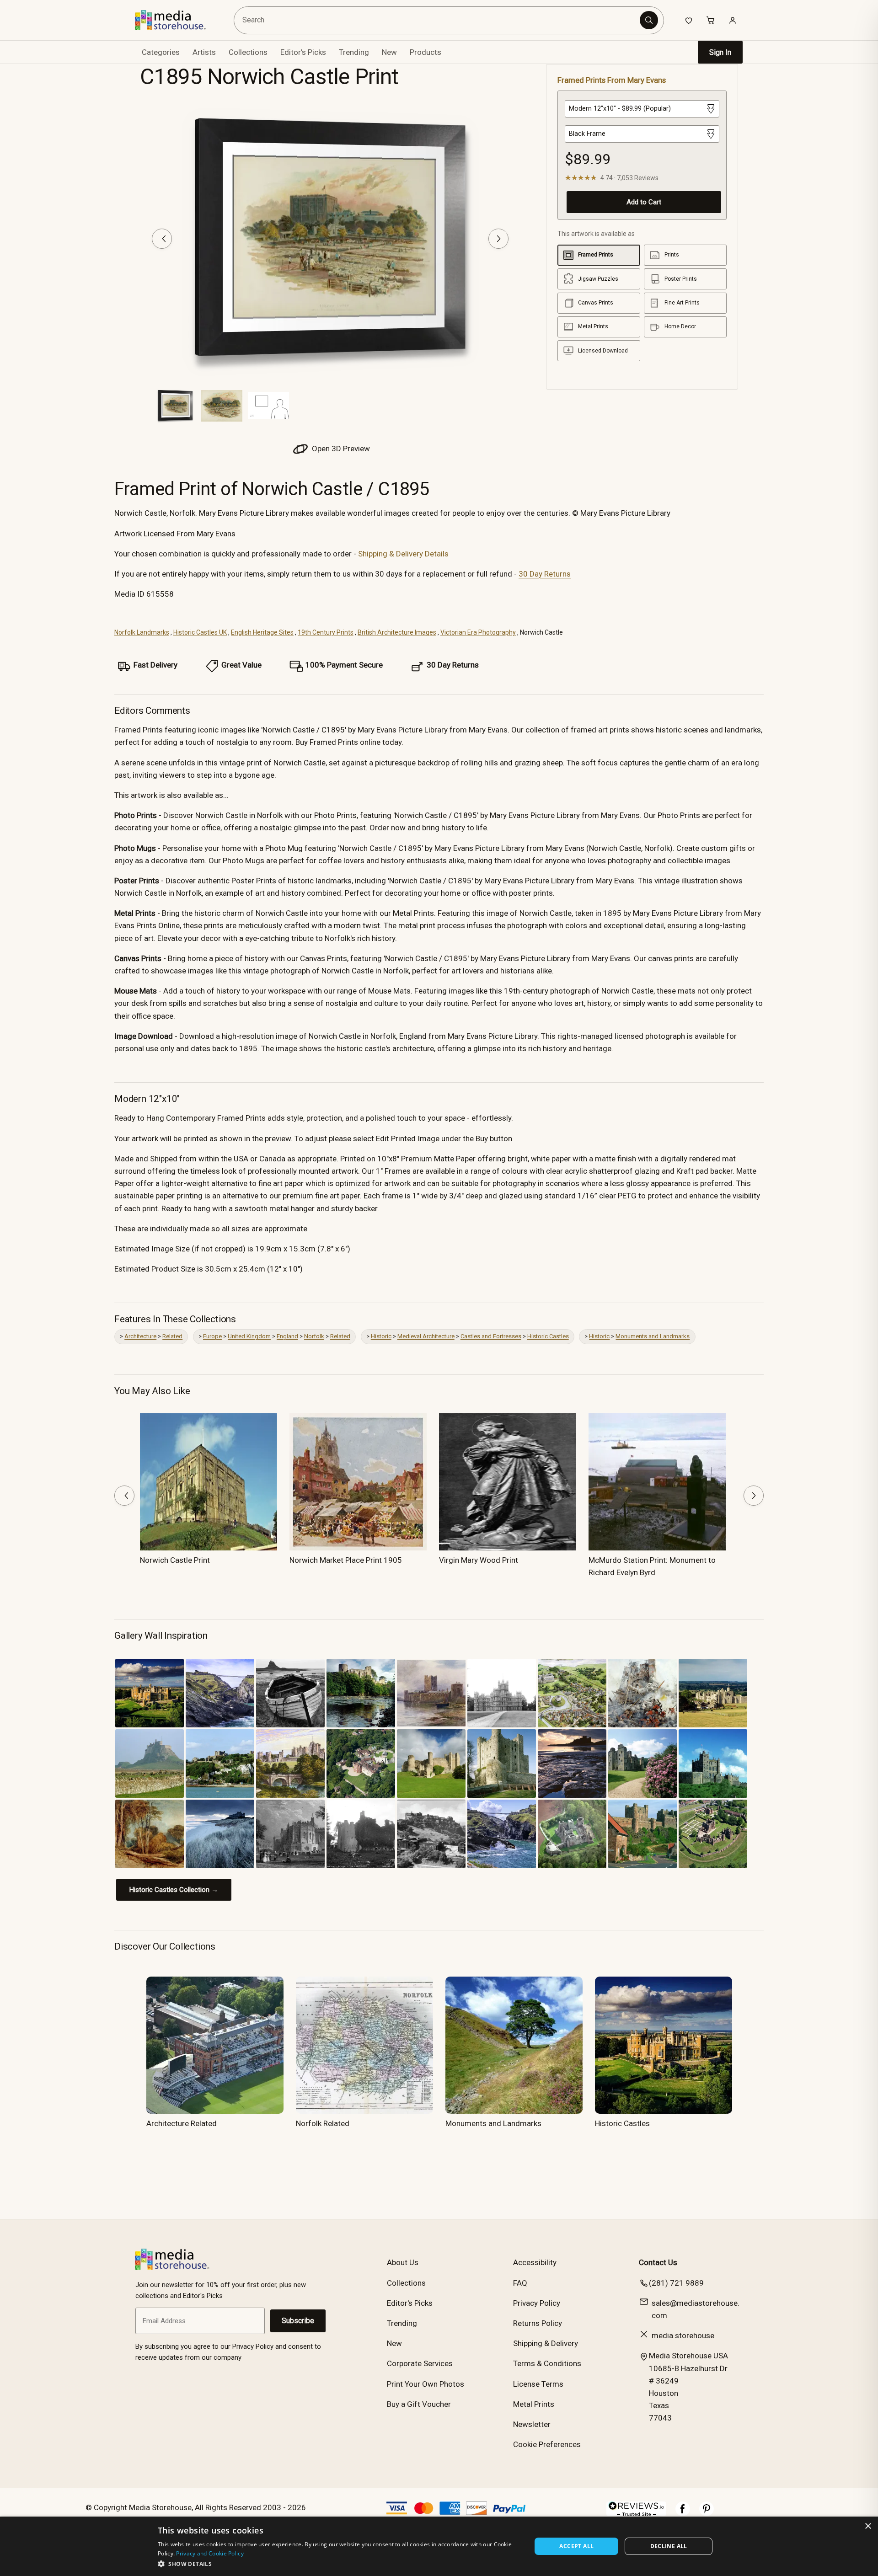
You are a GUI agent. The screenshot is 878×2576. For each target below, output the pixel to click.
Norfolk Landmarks (142, 632)
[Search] (649, 20)
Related (172, 1336)
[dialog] (439, 2546)
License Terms (538, 2384)
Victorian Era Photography (478, 632)
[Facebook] (683, 2513)
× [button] (868, 2526)
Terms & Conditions (547, 2363)
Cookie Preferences (547, 2444)
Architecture (140, 1336)
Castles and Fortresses (491, 1336)
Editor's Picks (303, 52)
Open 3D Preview (340, 449)
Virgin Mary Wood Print (479, 1560)
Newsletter (532, 2424)
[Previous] (162, 239)
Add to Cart (644, 202)
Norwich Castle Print (175, 1560)
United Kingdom (249, 1336)
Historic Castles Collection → (174, 1890)
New (389, 52)
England (287, 1336)
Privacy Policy (537, 2303)
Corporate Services (420, 2363)
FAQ (520, 2283)
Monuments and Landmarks (653, 1336)
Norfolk (314, 1336)
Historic (381, 1336)
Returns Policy (538, 2323)
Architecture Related (182, 2123)
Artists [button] (204, 52)
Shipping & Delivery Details (403, 554)
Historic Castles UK (200, 632)
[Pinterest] (707, 2513)
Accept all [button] (576, 2546)
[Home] (177, 20)
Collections (248, 52)
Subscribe (298, 2321)
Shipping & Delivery (546, 2343)
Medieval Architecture (426, 1336)
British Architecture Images (397, 632)
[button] (339, 2564)
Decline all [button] (669, 2546)
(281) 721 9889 (676, 2283)
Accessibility (535, 2262)
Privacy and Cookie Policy (210, 2553)
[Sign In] (733, 20)
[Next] (498, 239)
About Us (403, 2262)
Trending (354, 52)
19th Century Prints (326, 632)
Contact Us (658, 2262)
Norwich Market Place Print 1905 (346, 1560)
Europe (212, 1336)
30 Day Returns (545, 574)
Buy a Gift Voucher (419, 2404)
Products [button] (426, 52)
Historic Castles (548, 1336)
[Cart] (711, 20)
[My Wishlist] (689, 20)
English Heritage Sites (262, 632)
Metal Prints (534, 2404)
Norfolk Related (323, 2123)
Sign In (720, 52)
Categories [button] (161, 52)
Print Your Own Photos (426, 2384)
